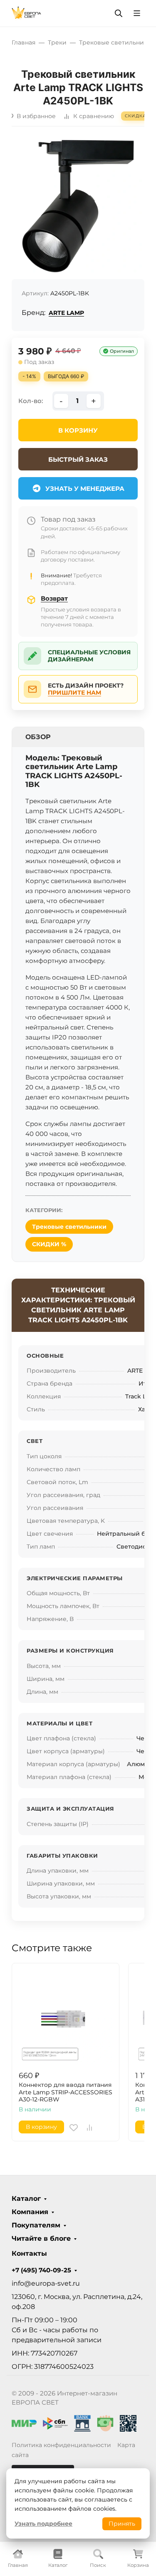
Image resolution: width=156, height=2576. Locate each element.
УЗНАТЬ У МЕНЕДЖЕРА (85, 489)
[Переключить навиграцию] (137, 13)
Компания (30, 2212)
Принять (122, 2524)
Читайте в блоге (41, 2239)
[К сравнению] (89, 2128)
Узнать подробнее (43, 2524)
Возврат (54, 598)
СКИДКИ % (49, 1244)
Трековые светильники (69, 1227)
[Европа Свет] (26, 13)
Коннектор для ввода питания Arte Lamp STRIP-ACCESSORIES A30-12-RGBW (66, 2092)
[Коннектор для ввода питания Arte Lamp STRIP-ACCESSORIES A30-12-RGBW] (66, 2017)
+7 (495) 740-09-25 (41, 2270)
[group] (78, 206)
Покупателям (36, 2225)
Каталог (26, 2199)
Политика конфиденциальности (61, 2445)
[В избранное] (74, 2128)
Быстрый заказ (78, 459)
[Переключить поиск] (119, 13)
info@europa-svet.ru (46, 2283)
